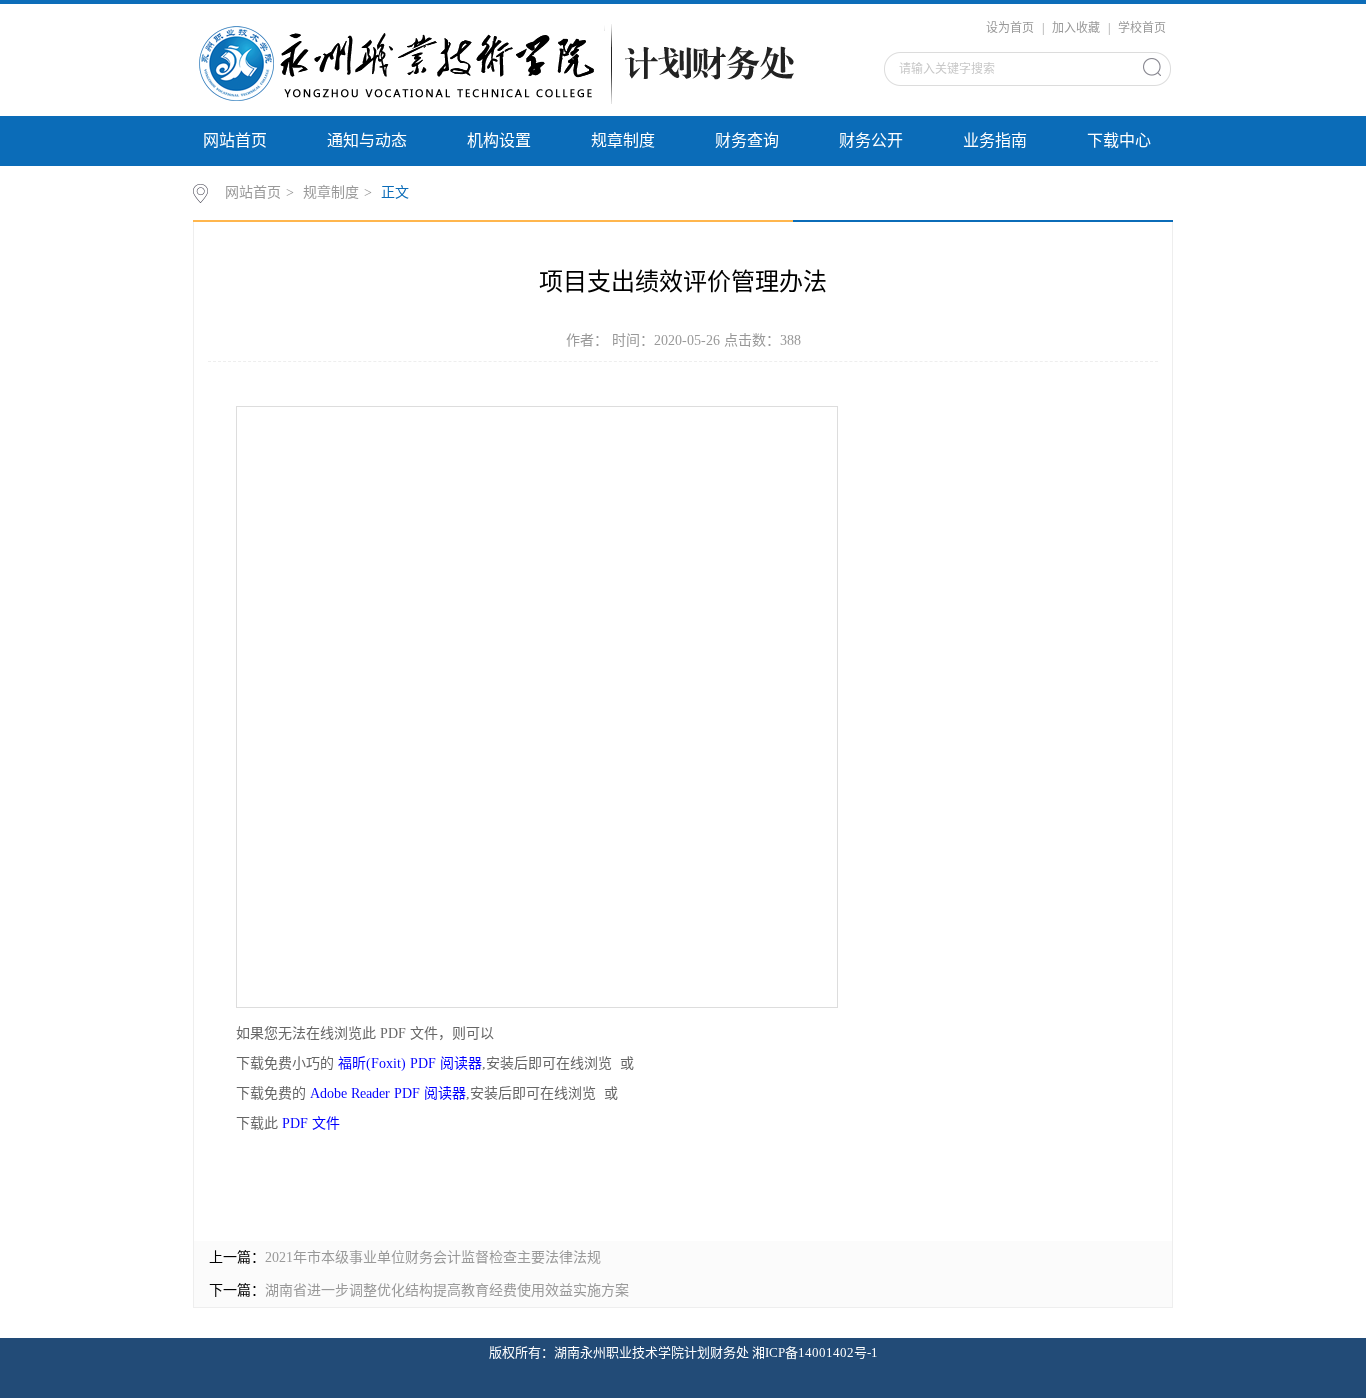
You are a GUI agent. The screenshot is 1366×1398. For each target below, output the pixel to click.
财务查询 (747, 140)
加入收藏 (1076, 28)
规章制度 (623, 140)
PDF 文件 (311, 1123)
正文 (395, 192)
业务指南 (995, 140)
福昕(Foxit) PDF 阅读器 (410, 1063)
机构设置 (499, 140)
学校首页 (1142, 28)
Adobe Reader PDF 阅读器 (388, 1093)
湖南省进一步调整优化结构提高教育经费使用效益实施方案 (447, 1290)
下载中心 (1119, 140)
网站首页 (235, 140)
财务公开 (871, 140)
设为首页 (1010, 28)
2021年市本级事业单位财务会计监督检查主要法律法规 (433, 1257)
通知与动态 (367, 140)
